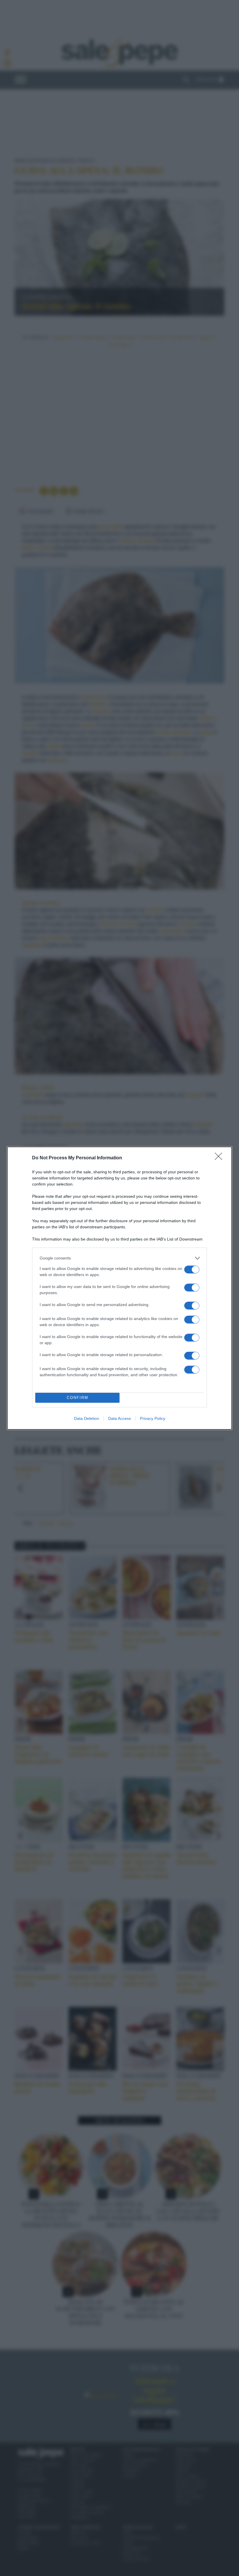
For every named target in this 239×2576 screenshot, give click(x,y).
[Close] (220, 1158)
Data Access (119, 1418)
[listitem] (119, 1258)
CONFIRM (78, 1398)
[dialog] (119, 1288)
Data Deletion (87, 1418)
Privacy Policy (153, 1418)
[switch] (192, 1270)
